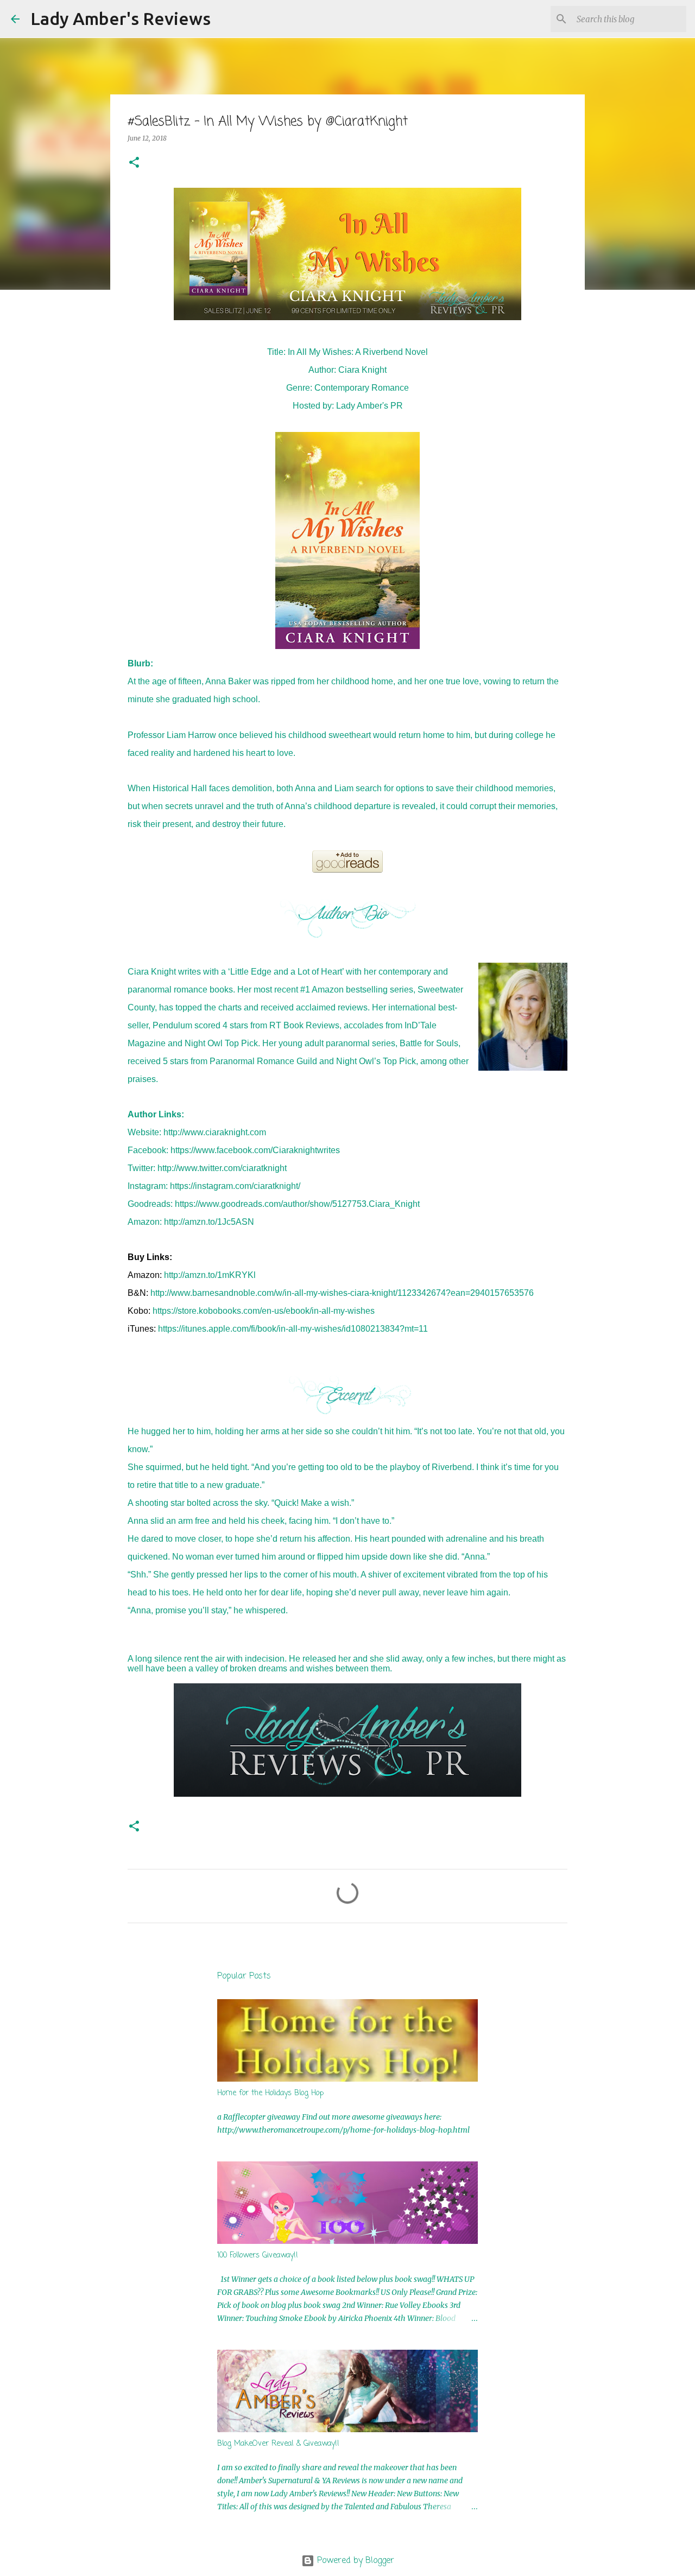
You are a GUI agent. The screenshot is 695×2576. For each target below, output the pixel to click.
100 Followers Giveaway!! (258, 2256)
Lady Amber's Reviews (121, 18)
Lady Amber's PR (369, 406)
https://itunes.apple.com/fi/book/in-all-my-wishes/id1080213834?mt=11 (293, 1329)
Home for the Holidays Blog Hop (270, 2093)
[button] (134, 163)
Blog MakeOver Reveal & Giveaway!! (278, 2444)
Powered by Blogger (354, 2561)
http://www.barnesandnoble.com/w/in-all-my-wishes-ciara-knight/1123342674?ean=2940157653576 (342, 1293)
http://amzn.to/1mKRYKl (210, 1275)
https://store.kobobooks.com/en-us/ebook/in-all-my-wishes (264, 1311)
